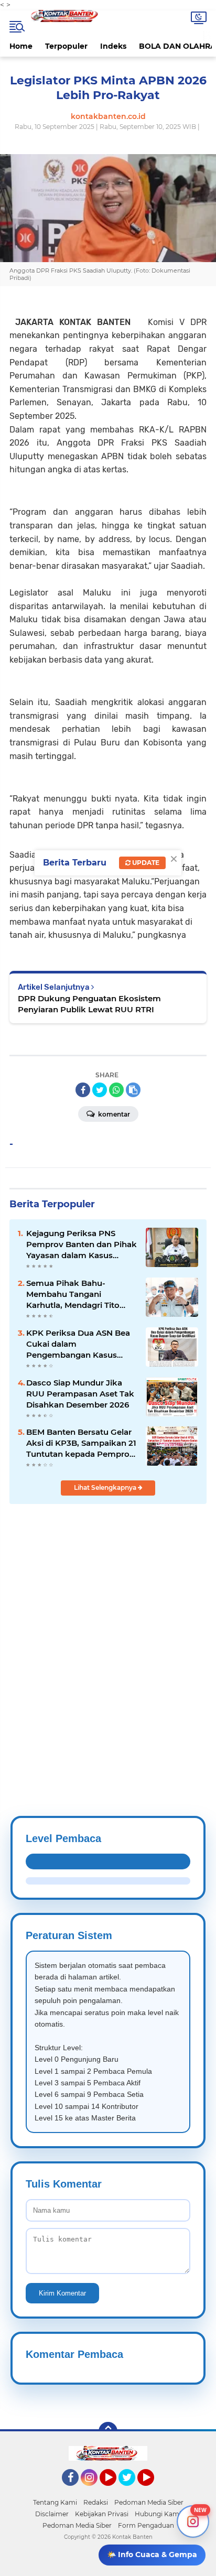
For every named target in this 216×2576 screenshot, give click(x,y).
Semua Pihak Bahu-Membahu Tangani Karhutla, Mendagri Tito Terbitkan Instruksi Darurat (80, 1294)
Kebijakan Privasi (102, 2514)
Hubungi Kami (158, 2514)
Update (145, 863)
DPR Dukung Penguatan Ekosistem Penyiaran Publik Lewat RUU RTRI (89, 1004)
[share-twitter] (100, 1090)
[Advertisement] (108, 1635)
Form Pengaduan (146, 2525)
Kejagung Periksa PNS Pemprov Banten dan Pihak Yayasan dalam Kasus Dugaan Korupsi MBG (82, 1244)
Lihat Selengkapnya (106, 1487)
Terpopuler (66, 46)
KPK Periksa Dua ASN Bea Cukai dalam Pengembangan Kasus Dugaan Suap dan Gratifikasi (78, 1344)
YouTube (115, 2491)
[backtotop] (108, 2431)
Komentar (113, 1114)
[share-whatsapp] (116, 1090)
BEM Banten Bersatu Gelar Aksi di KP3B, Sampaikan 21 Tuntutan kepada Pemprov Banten (81, 1443)
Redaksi (96, 2502)
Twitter (132, 2491)
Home (21, 46)
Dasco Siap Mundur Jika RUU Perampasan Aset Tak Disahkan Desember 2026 (80, 1394)
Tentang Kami (55, 2502)
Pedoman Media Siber (149, 2502)
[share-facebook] (83, 1090)
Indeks (113, 46)
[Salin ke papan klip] (133, 1090)
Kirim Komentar (62, 2293)
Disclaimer (52, 2514)
